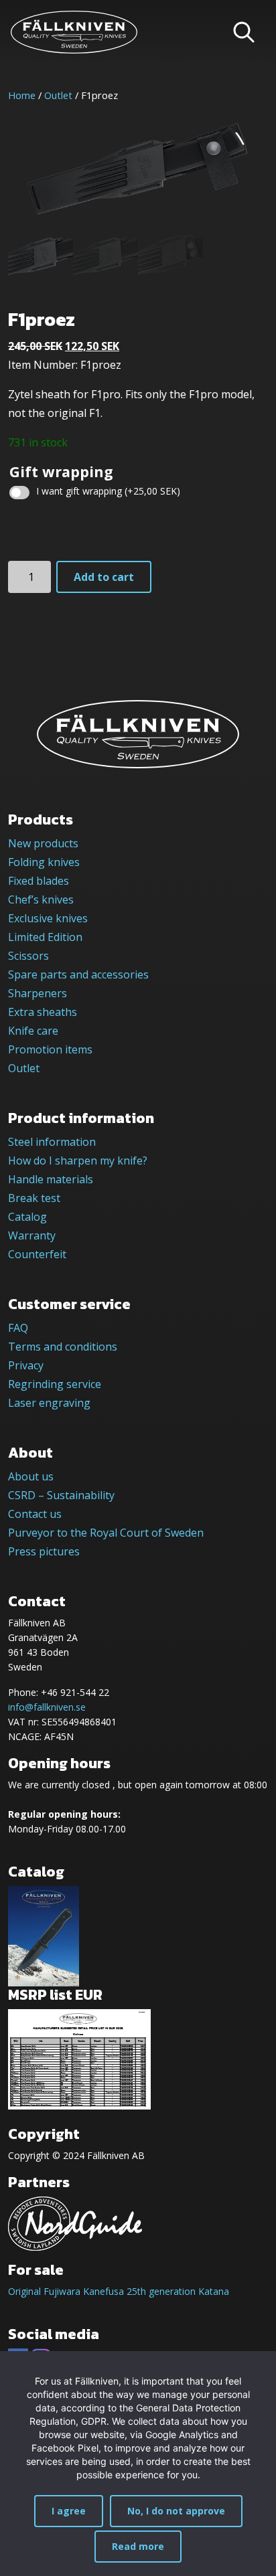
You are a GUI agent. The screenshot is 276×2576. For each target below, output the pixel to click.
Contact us (35, 1514)
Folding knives (44, 862)
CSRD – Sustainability (61, 1495)
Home (22, 95)
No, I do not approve (176, 2511)
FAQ (18, 1328)
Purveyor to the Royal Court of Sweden (106, 1533)
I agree (69, 2511)
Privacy (26, 1365)
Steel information (52, 1142)
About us (31, 1476)
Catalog (27, 1217)
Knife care (33, 1031)
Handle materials (51, 1179)
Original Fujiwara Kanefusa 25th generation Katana (119, 2291)
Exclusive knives (48, 918)
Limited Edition (45, 937)
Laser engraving (49, 1403)
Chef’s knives (41, 899)
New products (43, 843)
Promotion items (50, 1049)
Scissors (28, 956)
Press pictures (44, 1551)
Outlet (58, 95)
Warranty (32, 1235)
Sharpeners (38, 993)
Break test (34, 1198)
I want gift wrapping (108, 491)
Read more (138, 2546)
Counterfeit (37, 1254)
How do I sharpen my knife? (78, 1161)
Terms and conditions (63, 1347)
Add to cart (104, 577)
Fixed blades (39, 881)
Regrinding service (55, 1384)
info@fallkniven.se (47, 1707)
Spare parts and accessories (78, 974)
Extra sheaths (43, 1012)
